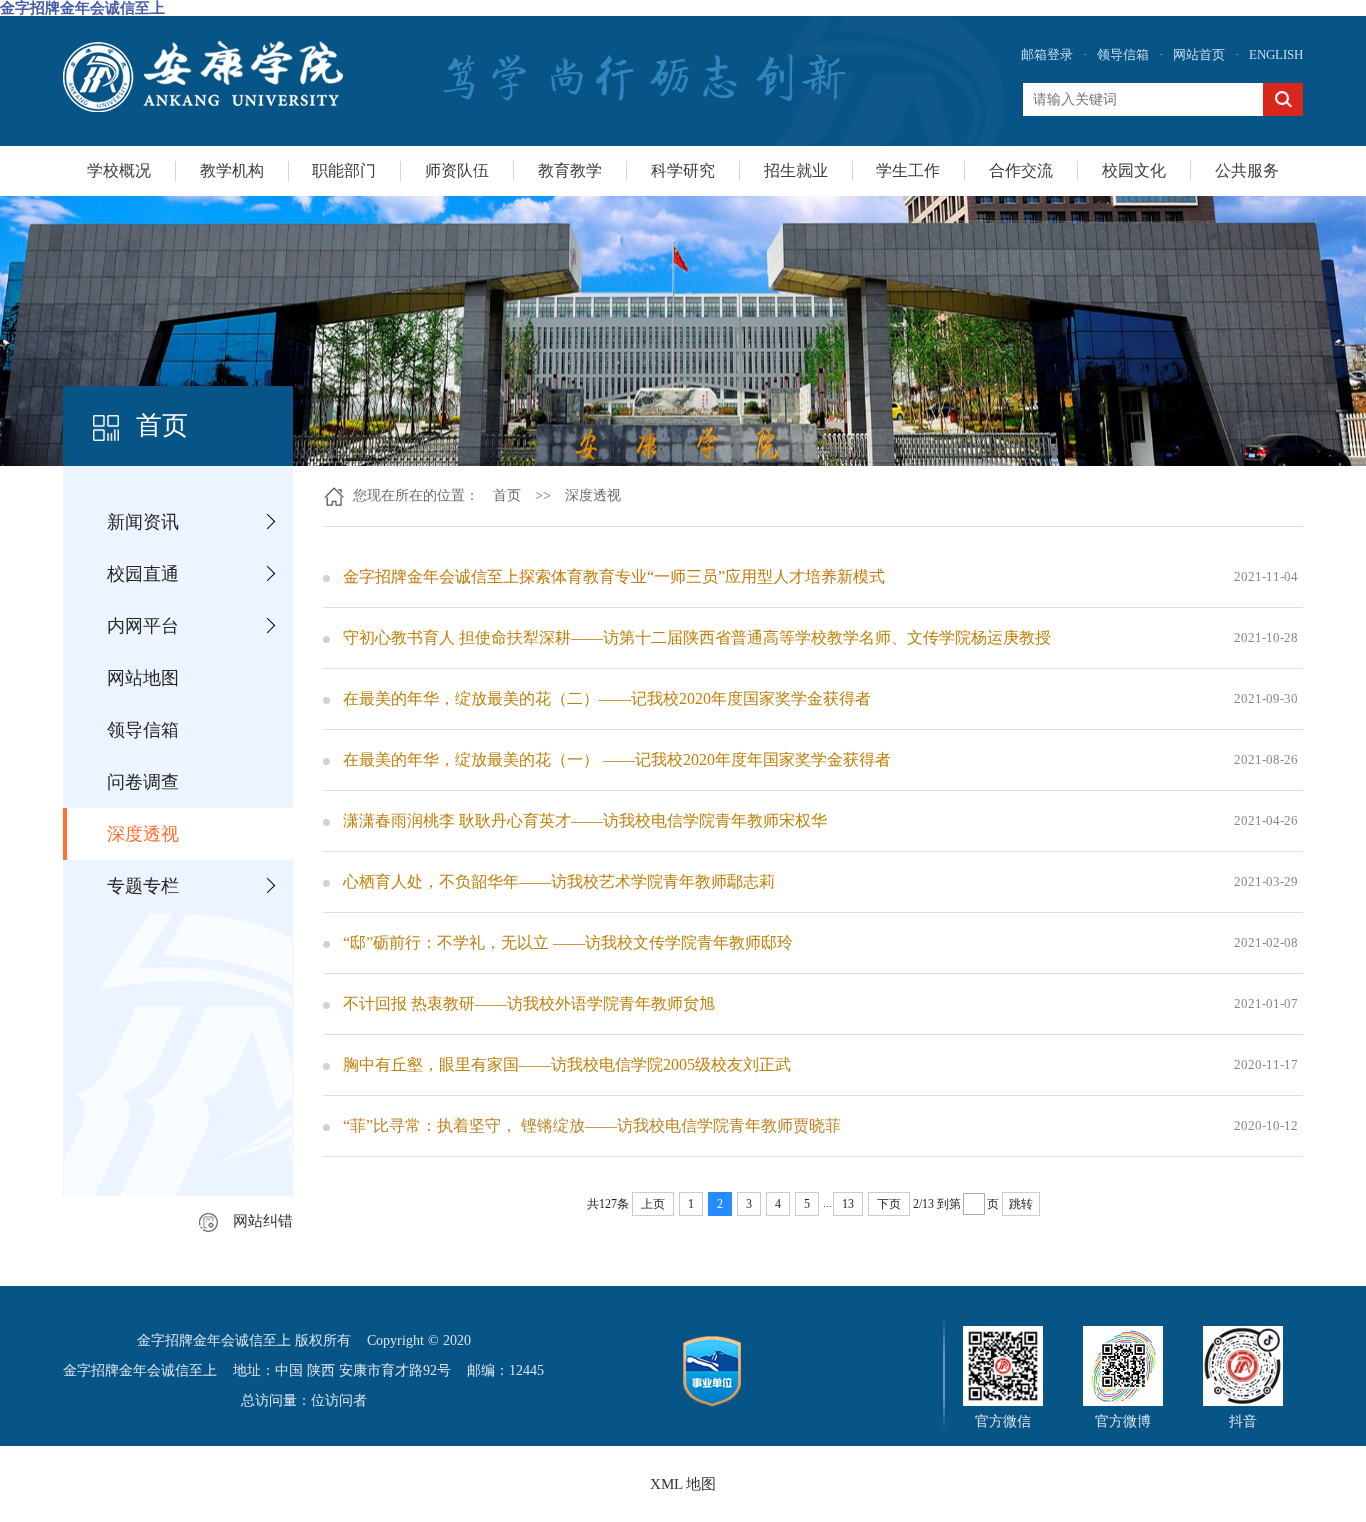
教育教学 (570, 170)
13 (848, 1204)
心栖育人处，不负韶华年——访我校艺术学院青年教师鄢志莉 (559, 881)
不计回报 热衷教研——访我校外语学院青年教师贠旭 (529, 1003)
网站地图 (143, 678)
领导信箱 (1123, 54)
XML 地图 (683, 1484)
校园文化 (1134, 170)
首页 (507, 495)
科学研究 (683, 170)
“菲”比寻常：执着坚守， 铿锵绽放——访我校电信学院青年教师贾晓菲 (592, 1125)
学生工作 (908, 170)
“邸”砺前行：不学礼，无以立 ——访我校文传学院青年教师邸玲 (568, 942)
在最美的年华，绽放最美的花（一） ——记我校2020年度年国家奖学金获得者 (617, 759)
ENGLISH (1276, 54)
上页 (653, 1204)
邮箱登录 (1047, 54)
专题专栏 (143, 886)
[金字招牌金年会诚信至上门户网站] (203, 76)
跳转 (1021, 1204)
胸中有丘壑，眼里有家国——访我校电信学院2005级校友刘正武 (567, 1064)
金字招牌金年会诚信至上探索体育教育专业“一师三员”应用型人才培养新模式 (614, 576)
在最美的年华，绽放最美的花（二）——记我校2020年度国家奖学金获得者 (607, 698)
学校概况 (119, 170)
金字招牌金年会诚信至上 (82, 8)
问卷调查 (143, 782)
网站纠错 (263, 1221)
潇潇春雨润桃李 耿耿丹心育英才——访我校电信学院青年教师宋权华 (585, 820)
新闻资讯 (143, 522)
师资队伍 (457, 170)
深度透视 (143, 834)
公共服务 (1247, 170)
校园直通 (143, 574)
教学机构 (232, 170)
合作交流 (1021, 170)
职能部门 (344, 170)
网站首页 (1199, 54)
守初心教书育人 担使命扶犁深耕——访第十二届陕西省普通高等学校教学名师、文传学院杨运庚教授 (697, 637)
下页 (889, 1204)
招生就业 (796, 170)
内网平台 (143, 626)
